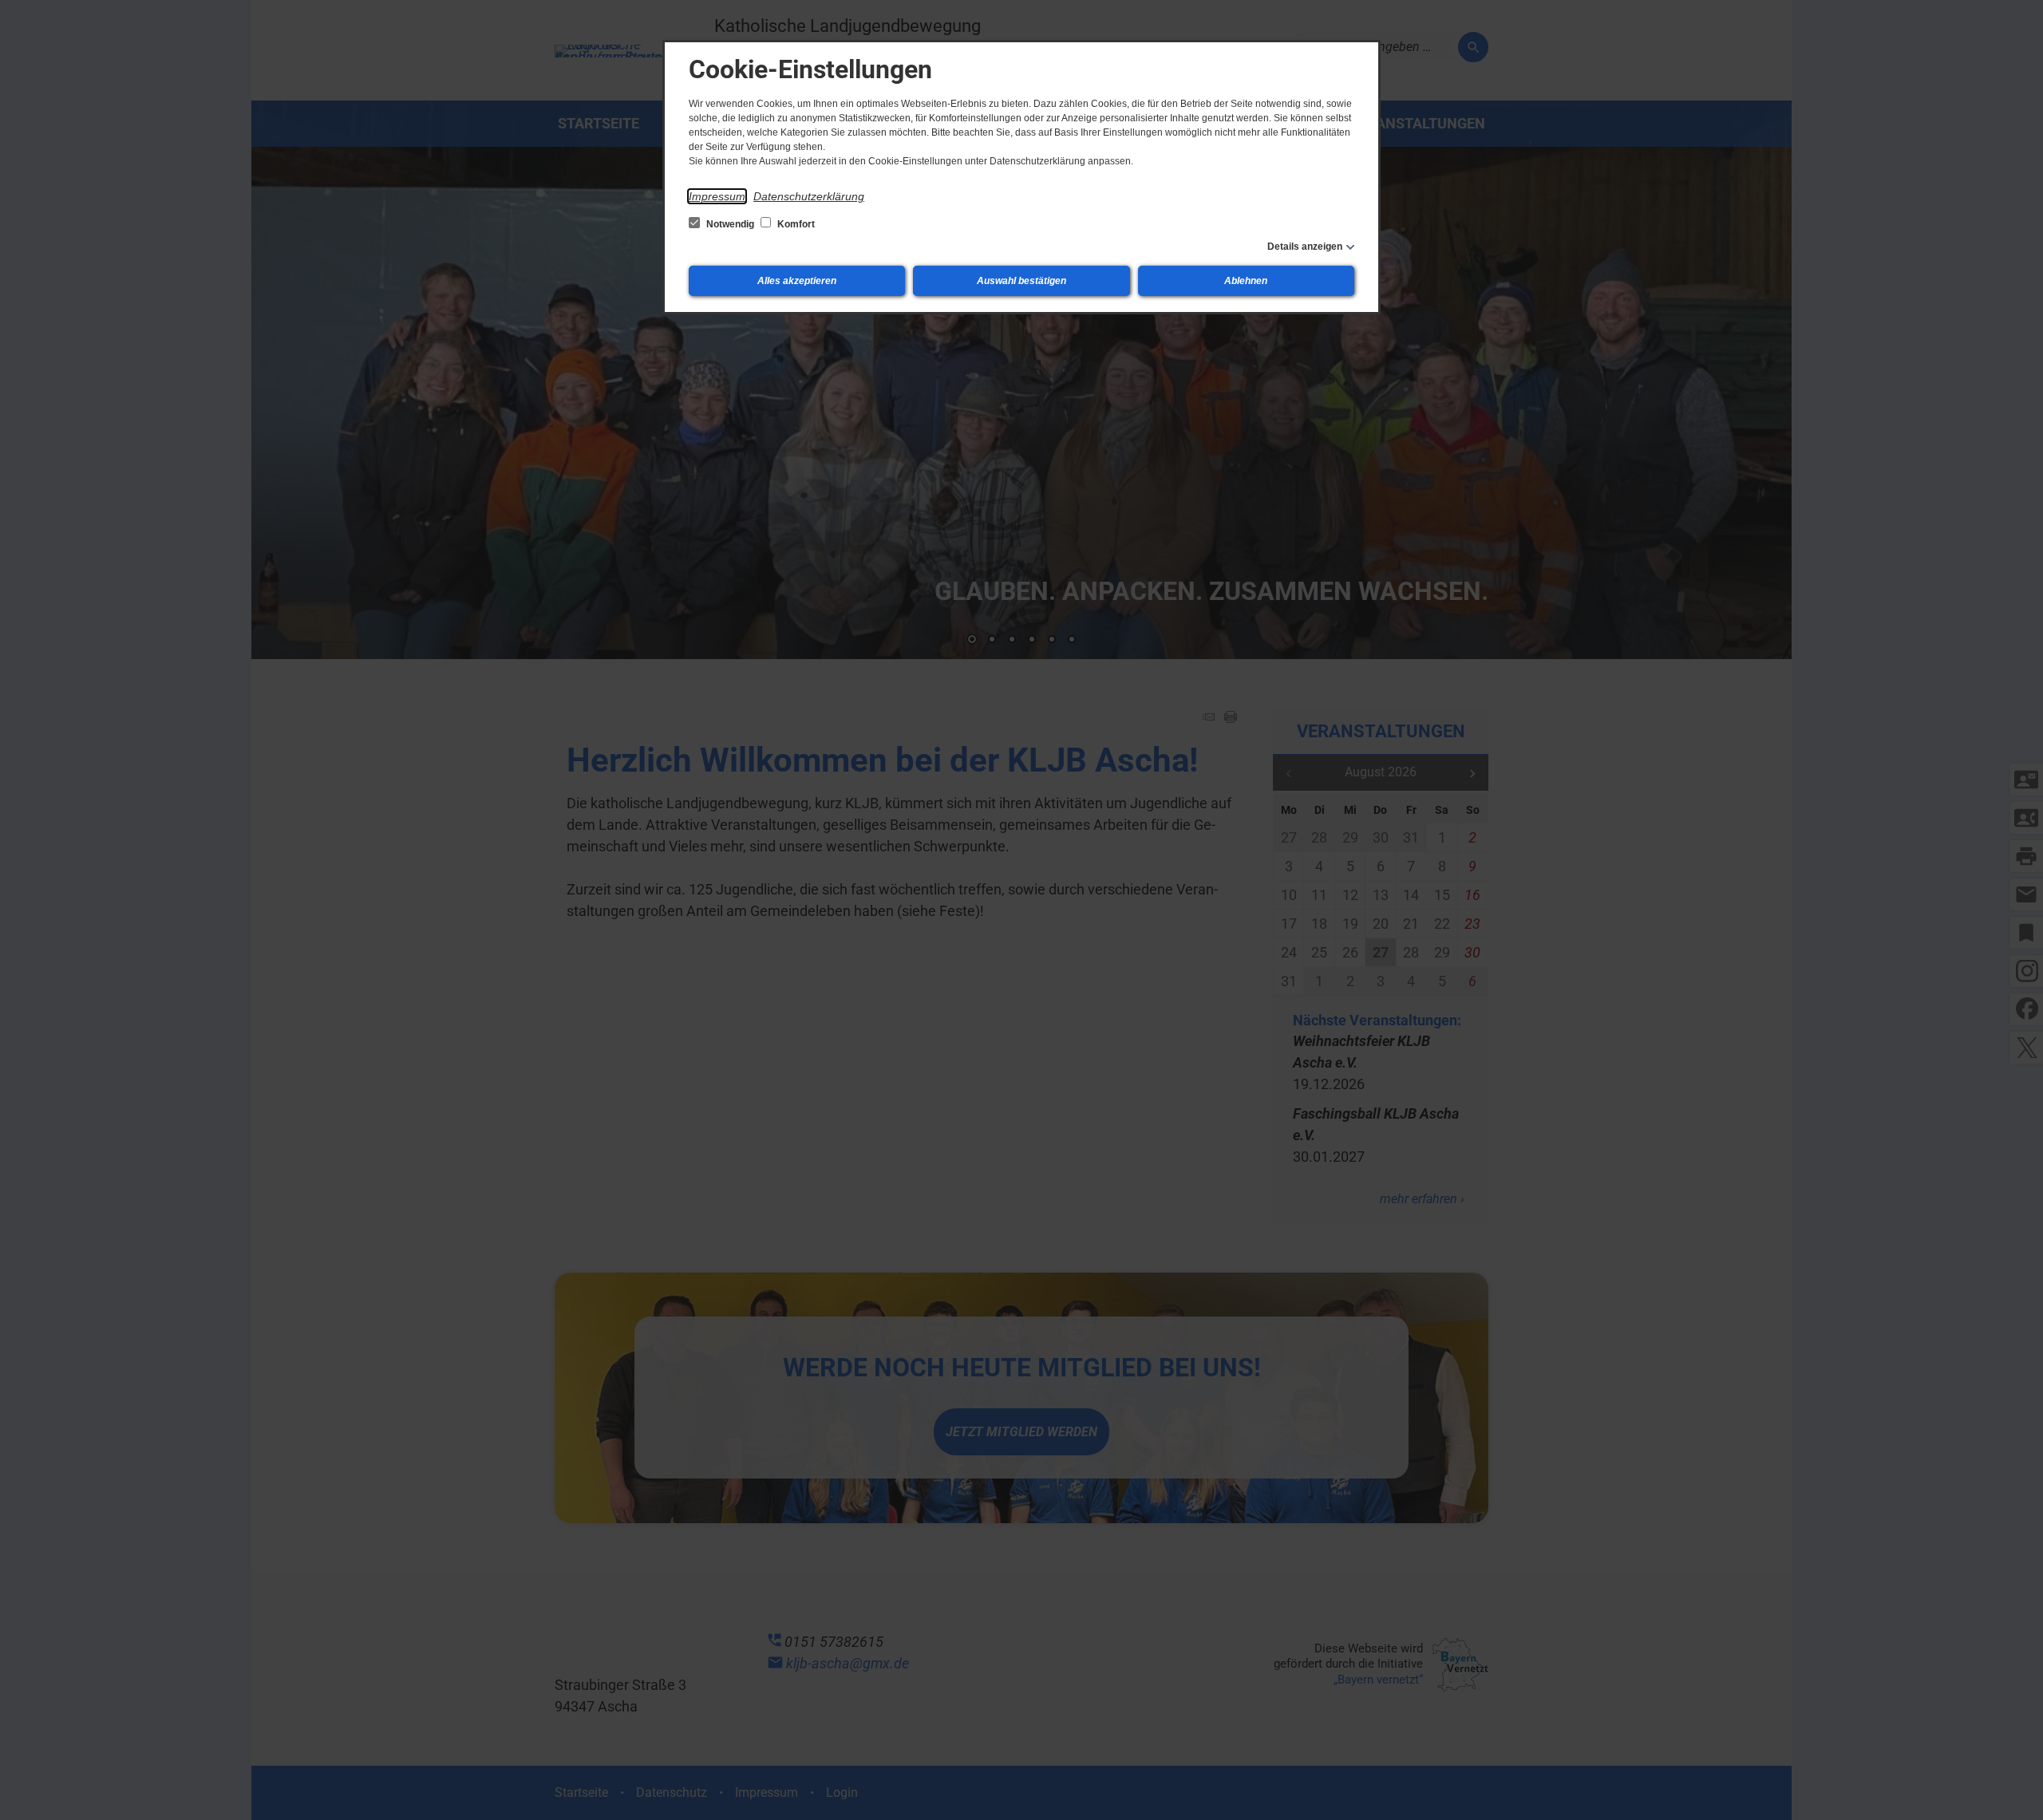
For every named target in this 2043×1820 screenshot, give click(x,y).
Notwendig (730, 224)
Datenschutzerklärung (809, 196)
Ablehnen (1246, 281)
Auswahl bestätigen (1021, 281)
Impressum (717, 196)
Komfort (795, 224)
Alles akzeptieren (797, 281)
